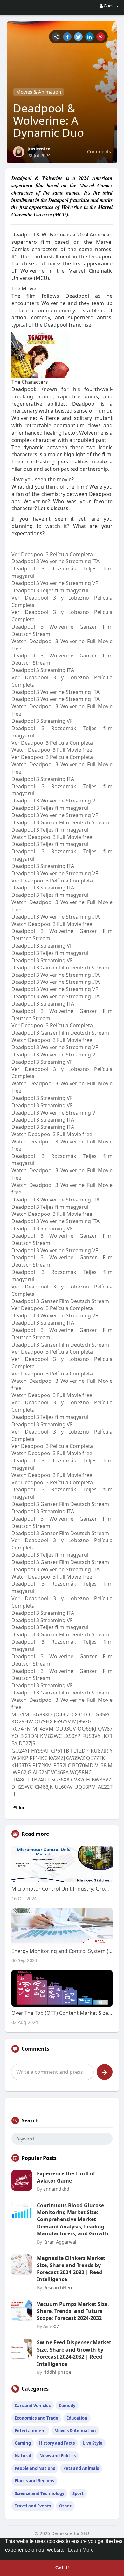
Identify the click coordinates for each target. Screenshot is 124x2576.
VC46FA (60, 1772)
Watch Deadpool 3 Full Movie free (52, 750)
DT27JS (27, 1743)
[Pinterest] (101, 37)
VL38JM (104, 1765)
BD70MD (83, 1765)
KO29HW (22, 1721)
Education (77, 2418)
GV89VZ (76, 1758)
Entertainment (30, 2431)
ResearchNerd (59, 2287)
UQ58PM (85, 1787)
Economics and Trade (36, 2418)
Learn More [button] (81, 2550)
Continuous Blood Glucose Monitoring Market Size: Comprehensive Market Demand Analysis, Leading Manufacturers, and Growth (73, 2220)
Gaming (23, 2443)
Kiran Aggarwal (60, 2242)
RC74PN (21, 1729)
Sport (78, 2493)
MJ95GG (82, 1721)
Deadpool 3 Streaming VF (42, 721)
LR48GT (21, 1780)
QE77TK (96, 1758)
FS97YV (62, 1721)
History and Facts (57, 2443)
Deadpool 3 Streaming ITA (43, 670)
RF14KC (38, 1758)
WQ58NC (81, 1772)
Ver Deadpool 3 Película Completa (52, 554)
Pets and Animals (81, 2468)
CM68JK (44, 1787)
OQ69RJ (87, 1729)
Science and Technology (39, 2493)
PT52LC (62, 1765)
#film (19, 1807)
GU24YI (20, 1751)
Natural (23, 2456)
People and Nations (35, 2468)
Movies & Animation (39, 92)
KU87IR (99, 1751)
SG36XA (60, 1780)
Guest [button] (109, 6)
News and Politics (58, 2456)
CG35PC (102, 1714)
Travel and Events (33, 2506)
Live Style (93, 2443)
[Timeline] (56, 37)
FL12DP (80, 1751)
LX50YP (72, 1736)
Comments (99, 151)
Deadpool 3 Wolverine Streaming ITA (55, 561)
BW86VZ (101, 1780)
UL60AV (64, 1787)
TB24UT (40, 1780)
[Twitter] (78, 37)
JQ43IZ (62, 1714)
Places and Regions (34, 2481)
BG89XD (42, 1714)
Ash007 (51, 2326)
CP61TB (60, 1751)
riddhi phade (57, 2372)
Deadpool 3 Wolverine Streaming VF (55, 583)
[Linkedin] (90, 37)
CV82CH (80, 1780)
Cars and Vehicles (33, 2406)
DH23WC (22, 1787)
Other (65, 2506)
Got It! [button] (62, 2568)
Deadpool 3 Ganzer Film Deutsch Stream (60, 822)
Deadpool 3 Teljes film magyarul (50, 590)
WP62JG (22, 1772)
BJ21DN (29, 1736)
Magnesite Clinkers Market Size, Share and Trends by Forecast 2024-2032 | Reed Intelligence (71, 2269)
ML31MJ (21, 1714)
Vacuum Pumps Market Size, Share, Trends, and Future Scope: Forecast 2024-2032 (73, 2311)
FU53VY (91, 1736)
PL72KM (42, 1765)
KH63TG (21, 1765)
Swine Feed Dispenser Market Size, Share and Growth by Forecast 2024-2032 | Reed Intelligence (74, 2353)
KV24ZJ (57, 1758)
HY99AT (40, 1751)
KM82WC (51, 1736)
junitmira (39, 149)
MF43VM (43, 1729)
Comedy (67, 2406)
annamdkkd (56, 2189)
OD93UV (66, 1729)
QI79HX (43, 1721)
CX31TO (81, 1714)
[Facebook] (67, 37)
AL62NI (41, 1772)
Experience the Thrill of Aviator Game (66, 2177)
